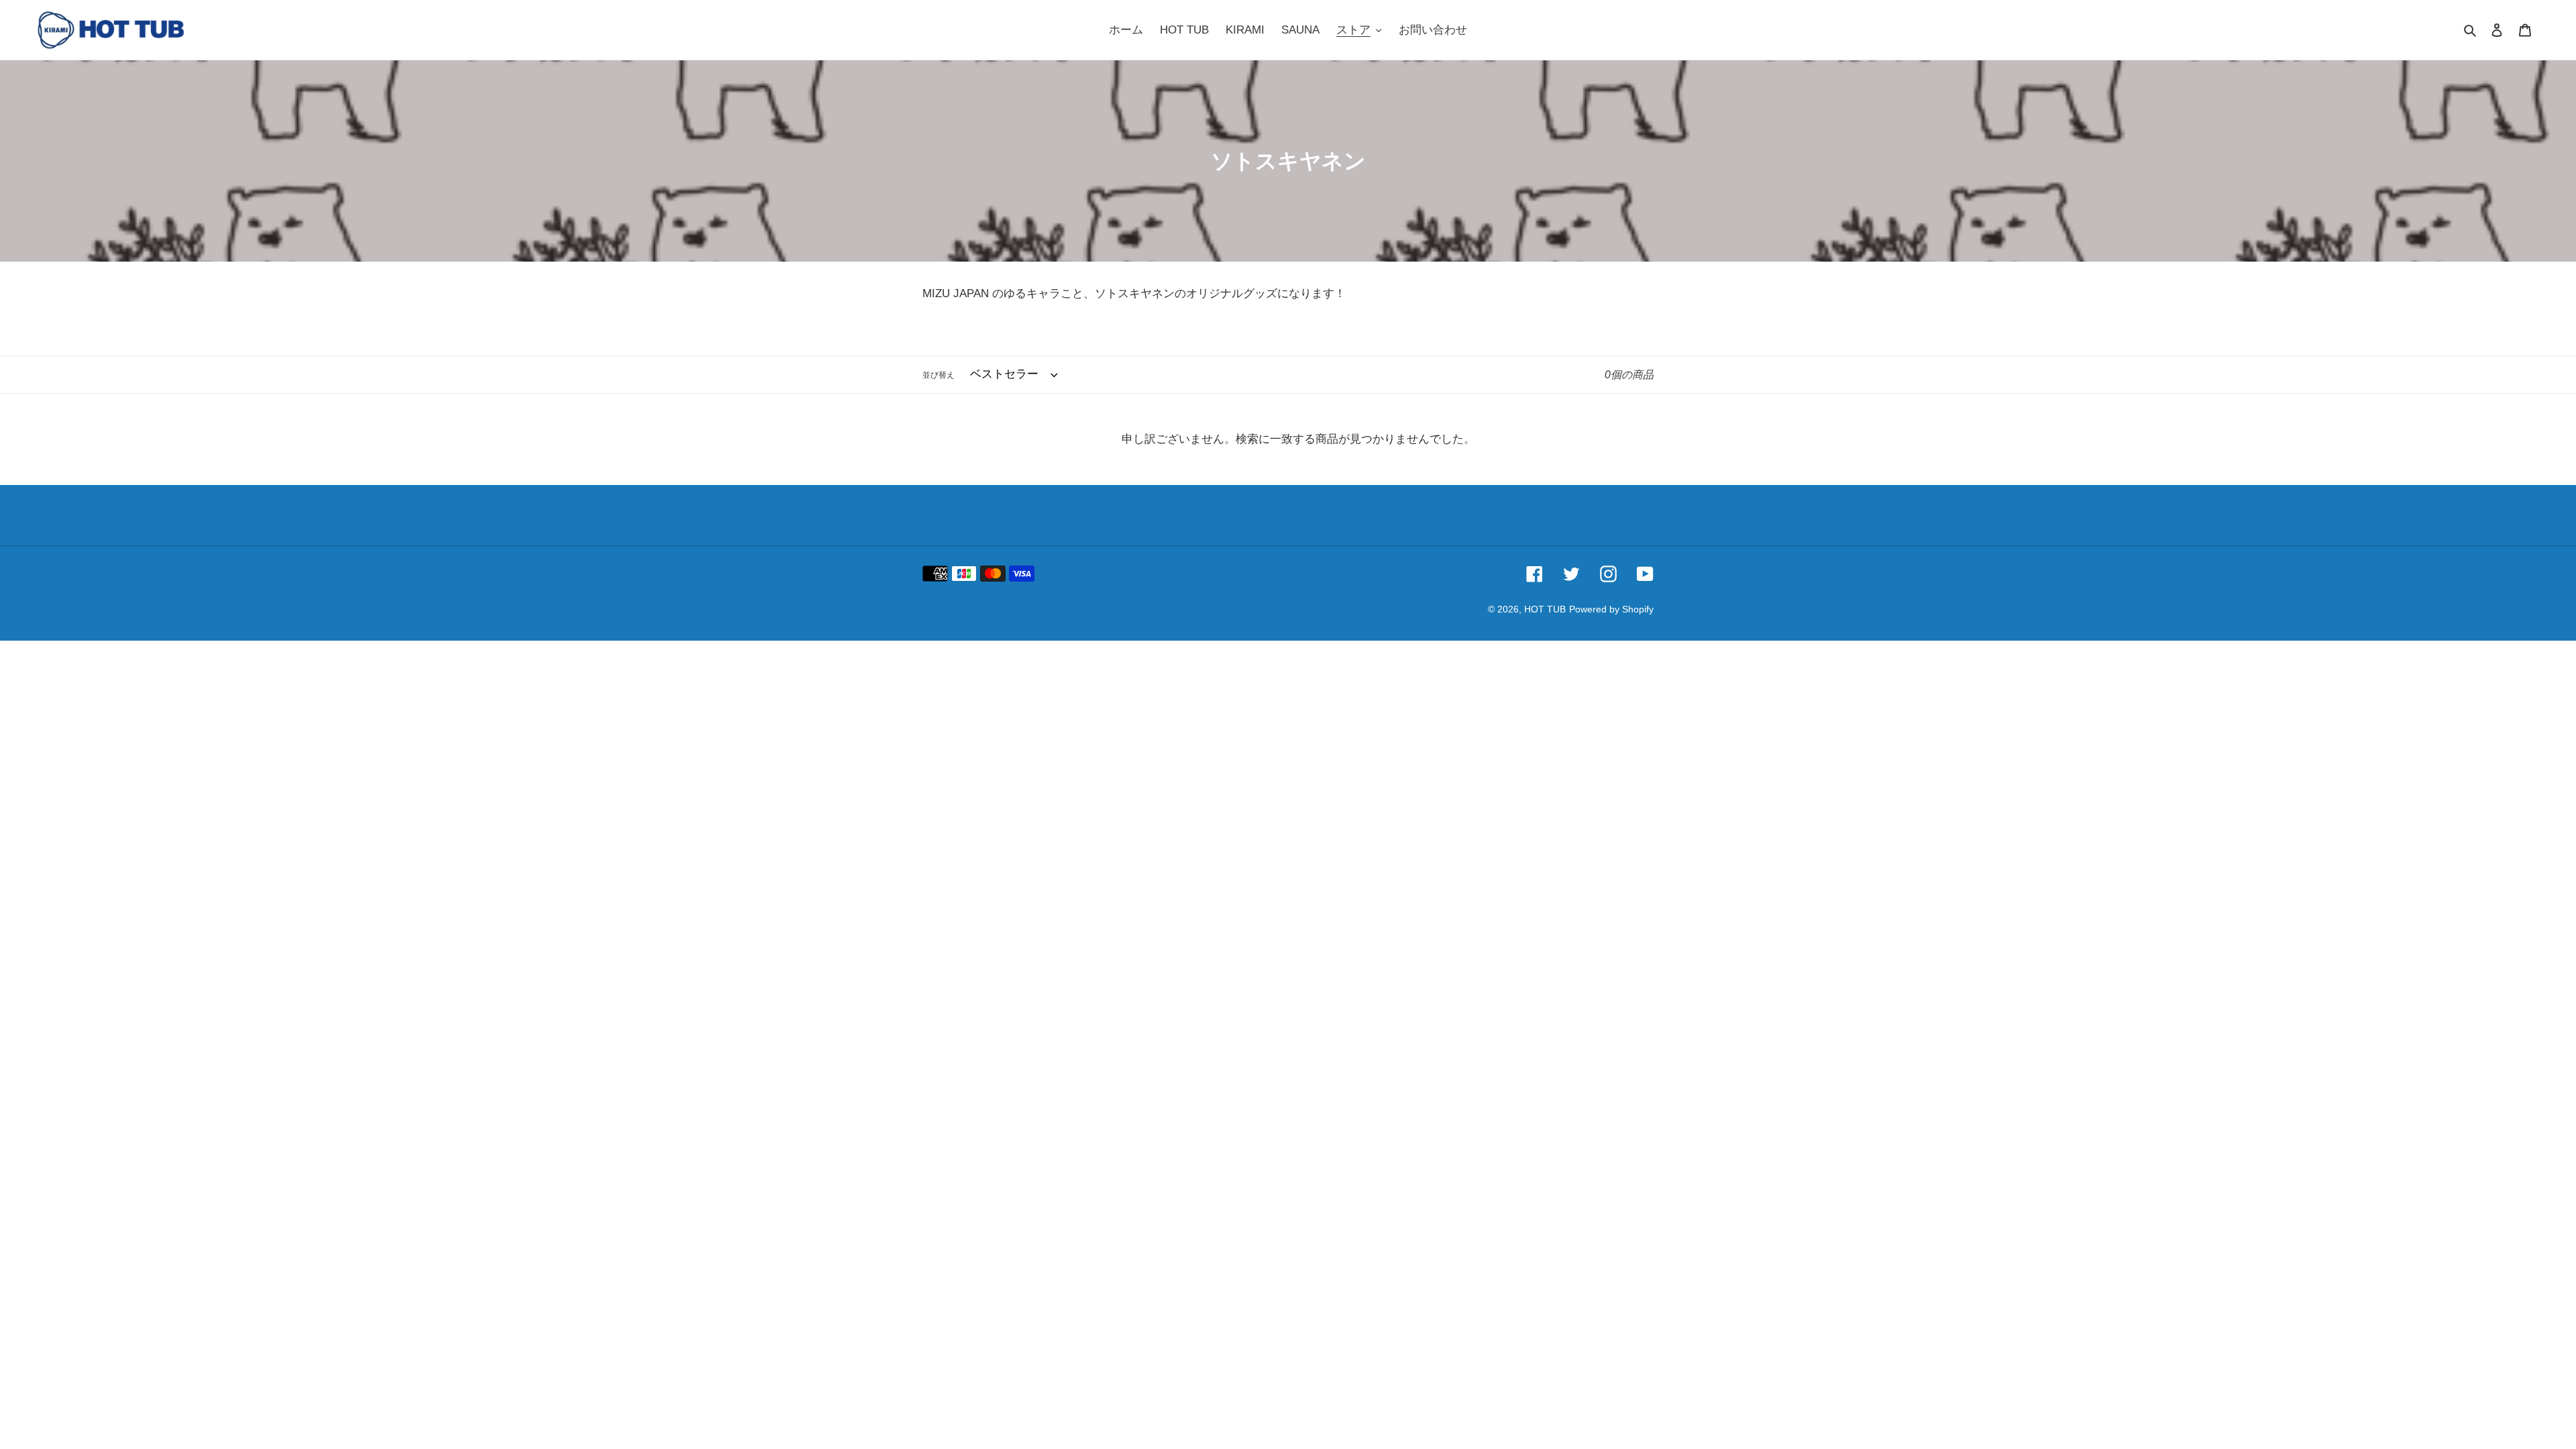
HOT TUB (1545, 609)
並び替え (938, 375)
